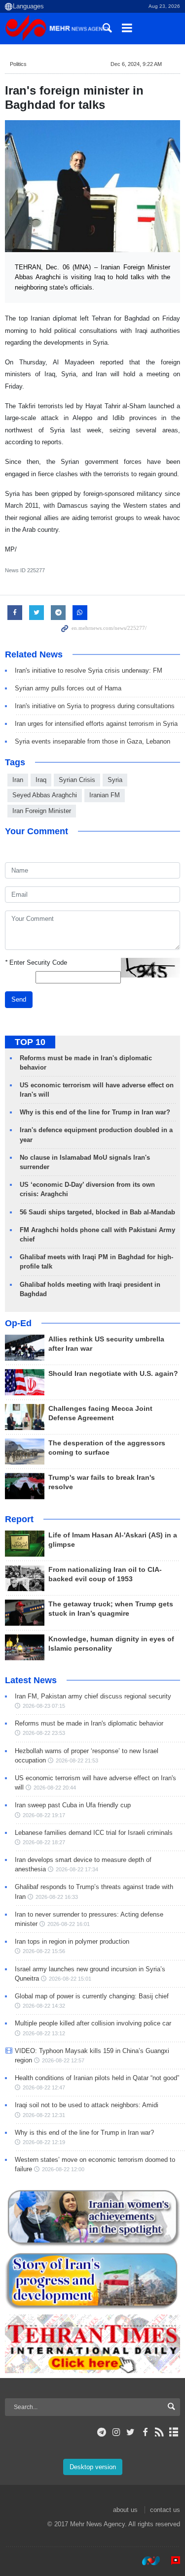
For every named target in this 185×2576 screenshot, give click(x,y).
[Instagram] (116, 2432)
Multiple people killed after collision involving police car (93, 2023)
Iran (18, 780)
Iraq (41, 780)
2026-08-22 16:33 (57, 1897)
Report (19, 1519)
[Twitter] (130, 2432)
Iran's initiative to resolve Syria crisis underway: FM (89, 670)
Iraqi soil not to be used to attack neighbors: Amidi (87, 2105)
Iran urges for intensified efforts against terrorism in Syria (96, 724)
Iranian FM (105, 795)
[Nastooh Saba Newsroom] (146, 2561)
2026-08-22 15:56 (44, 1951)
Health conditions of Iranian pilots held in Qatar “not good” (97, 2078)
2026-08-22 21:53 (77, 1761)
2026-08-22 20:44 (55, 1788)
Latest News (31, 1680)
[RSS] (160, 2432)
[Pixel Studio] (171, 2561)
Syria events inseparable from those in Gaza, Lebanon (92, 741)
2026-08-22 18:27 (44, 1842)
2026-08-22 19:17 (44, 1815)
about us (125, 2510)
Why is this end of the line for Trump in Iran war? (95, 1112)
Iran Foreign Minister (42, 811)
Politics (18, 64)
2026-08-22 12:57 (63, 2060)
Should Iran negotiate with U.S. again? (113, 1374)
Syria (115, 780)
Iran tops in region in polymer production (72, 1941)
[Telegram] (102, 2432)
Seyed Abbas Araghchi (45, 795)
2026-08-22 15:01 (70, 1979)
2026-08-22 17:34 (77, 1869)
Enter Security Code (36, 962)
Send (19, 999)
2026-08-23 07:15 (44, 1706)
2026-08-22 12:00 (63, 2169)
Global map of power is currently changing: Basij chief (92, 1996)
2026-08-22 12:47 (44, 2087)
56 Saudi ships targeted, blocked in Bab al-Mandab (97, 1212)
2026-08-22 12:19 (44, 2142)
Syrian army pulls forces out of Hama (68, 688)
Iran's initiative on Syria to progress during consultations (95, 706)
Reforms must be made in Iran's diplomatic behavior (89, 1723)
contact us (165, 2510)
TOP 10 (30, 1042)
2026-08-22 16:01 (69, 1924)
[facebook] (145, 2432)
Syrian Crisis (77, 780)
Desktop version (93, 2467)
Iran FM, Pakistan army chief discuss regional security (93, 1696)
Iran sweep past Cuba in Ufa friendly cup (73, 1805)
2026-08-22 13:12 (44, 2033)
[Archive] (174, 2432)
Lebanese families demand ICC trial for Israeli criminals (94, 1833)
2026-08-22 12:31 (44, 2115)
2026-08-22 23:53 (44, 1733)
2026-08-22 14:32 (44, 2006)
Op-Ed (18, 1323)
